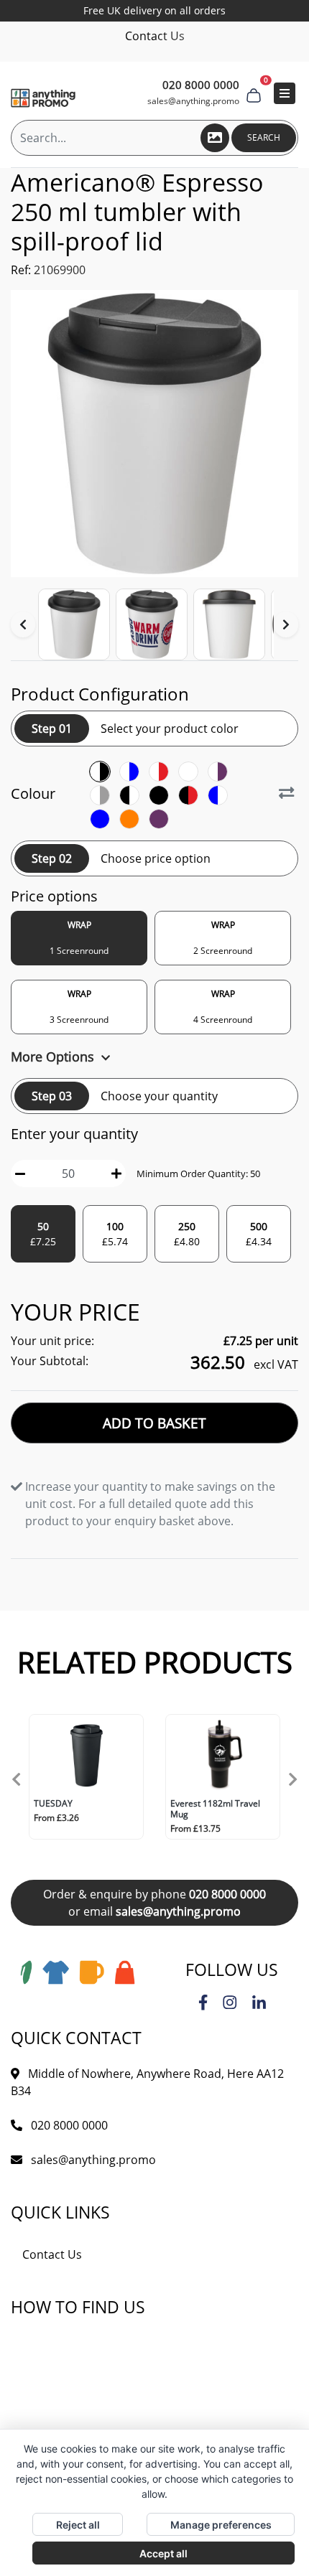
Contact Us (155, 36)
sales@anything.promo (193, 101)
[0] (254, 93)
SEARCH (264, 137)
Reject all (78, 2525)
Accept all (163, 2553)
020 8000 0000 (227, 1894)
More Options (54, 1057)
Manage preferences (221, 2525)
